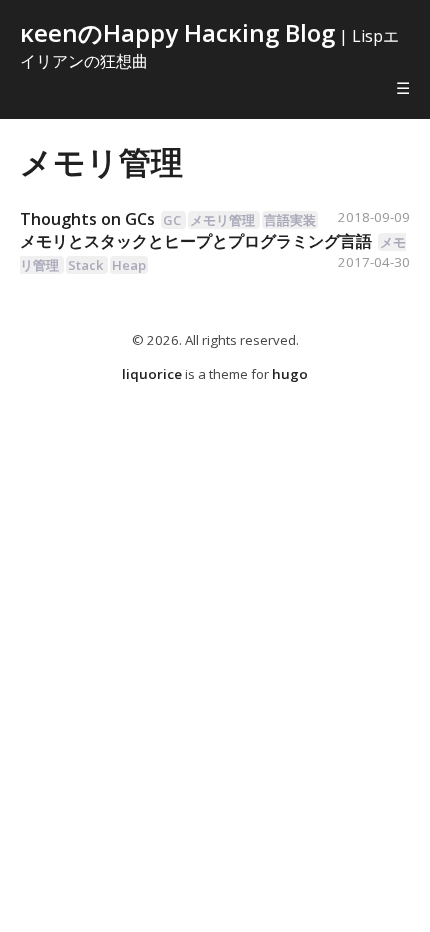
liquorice (152, 374)
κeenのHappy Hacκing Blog (177, 32)
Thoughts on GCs (87, 219)
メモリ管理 (101, 161)
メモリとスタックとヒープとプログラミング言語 (196, 241)
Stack (85, 265)
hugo (290, 374)
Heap (129, 265)
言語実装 (290, 220)
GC (172, 220)
